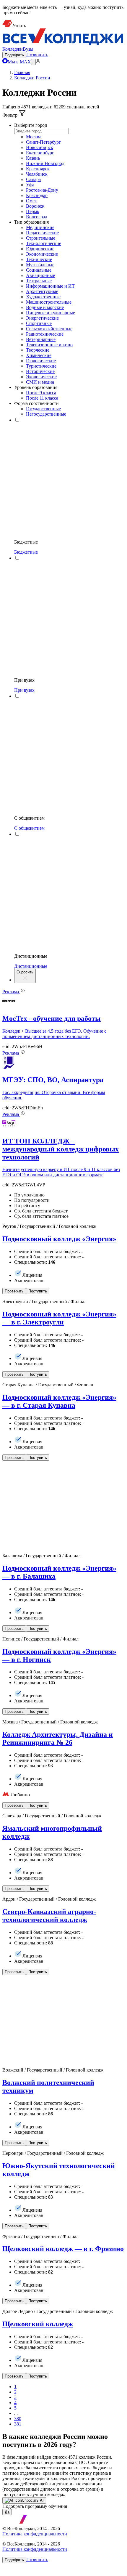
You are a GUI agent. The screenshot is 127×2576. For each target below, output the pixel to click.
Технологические (44, 243)
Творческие (38, 350)
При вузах (24, 690)
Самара (33, 179)
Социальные (39, 270)
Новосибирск (40, 147)
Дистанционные (31, 966)
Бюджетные (26, 552)
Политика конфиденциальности (35, 2534)
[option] (75, 137)
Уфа (30, 185)
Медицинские (40, 227)
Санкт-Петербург (43, 142)
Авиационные (40, 275)
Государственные (43, 409)
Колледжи (13, 49)
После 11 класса (42, 398)
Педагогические (42, 233)
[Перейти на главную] (63, 44)
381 (18, 2424)
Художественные (43, 297)
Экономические (42, 254)
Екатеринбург (40, 153)
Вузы (28, 49)
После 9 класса (41, 393)
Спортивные (39, 323)
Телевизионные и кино (49, 345)
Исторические (40, 371)
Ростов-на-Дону (42, 190)
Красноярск (38, 169)
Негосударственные (46, 414)
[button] (14, 55)
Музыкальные (40, 265)
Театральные (39, 281)
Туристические (41, 366)
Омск (31, 201)
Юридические (40, 249)
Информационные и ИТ (50, 286)
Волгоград (37, 217)
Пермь (32, 211)
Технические (39, 259)
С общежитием (29, 828)
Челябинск (37, 174)
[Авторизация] (38, 62)
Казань (33, 158)
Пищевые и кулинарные (51, 313)
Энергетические (42, 318)
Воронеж (35, 206)
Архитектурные (42, 291)
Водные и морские (45, 307)
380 (18, 2419)
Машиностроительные (49, 302)
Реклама (11, 992)
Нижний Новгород (45, 163)
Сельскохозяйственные (49, 329)
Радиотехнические (45, 334)
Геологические (41, 361)
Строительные (41, 238)
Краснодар (37, 195)
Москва (34, 137)
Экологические (41, 377)
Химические (39, 355)
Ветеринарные (41, 339)
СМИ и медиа (40, 382)
